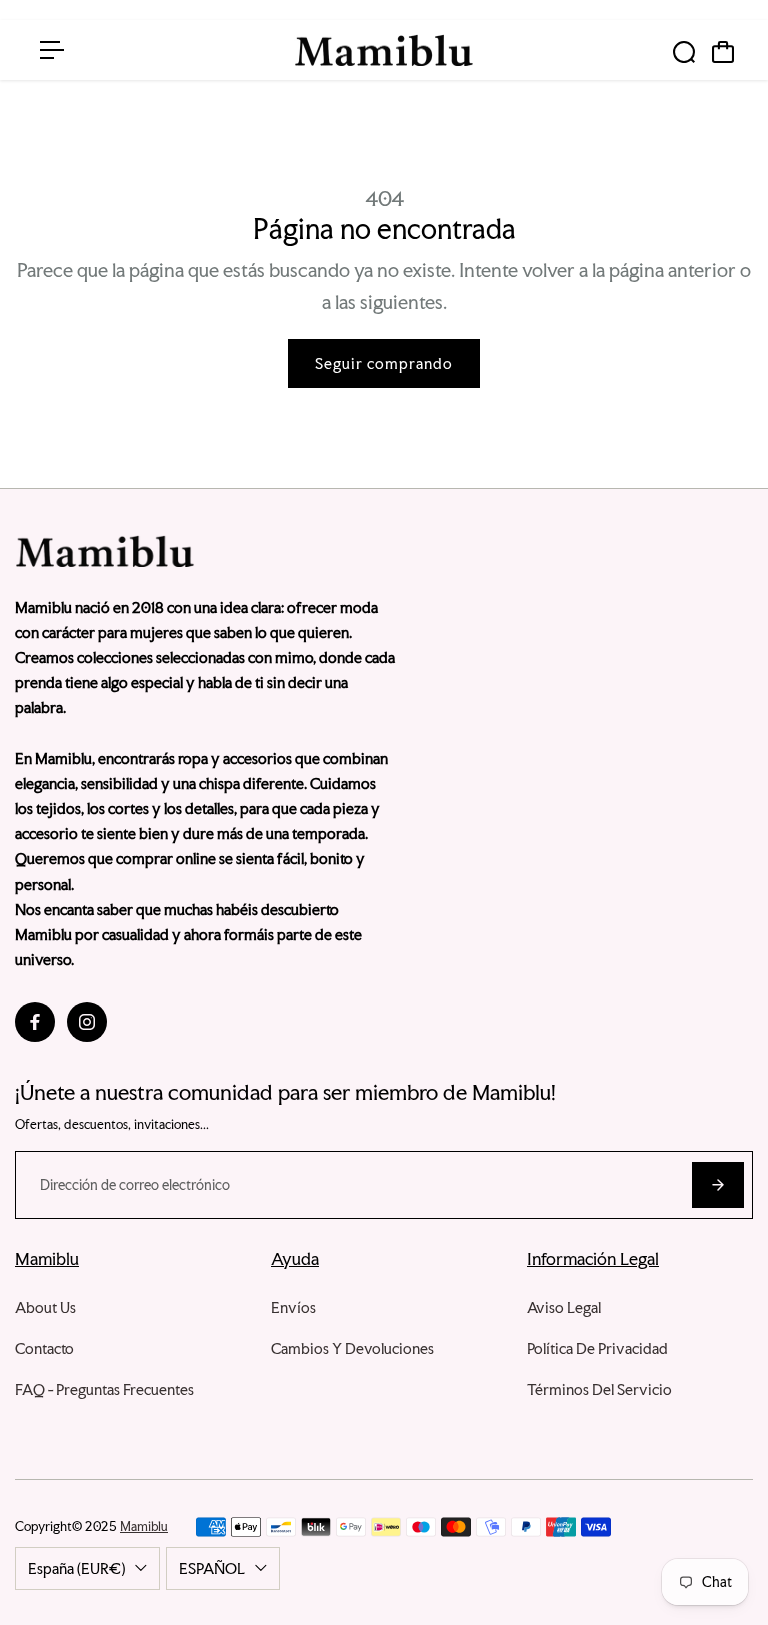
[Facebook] (35, 1022)
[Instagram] (87, 1022)
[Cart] (723, 52)
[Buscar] (684, 52)
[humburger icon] (52, 50)
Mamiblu (144, 1526)
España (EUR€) (76, 1568)
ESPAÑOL (212, 1568)
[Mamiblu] (384, 50)
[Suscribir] (718, 1185)
